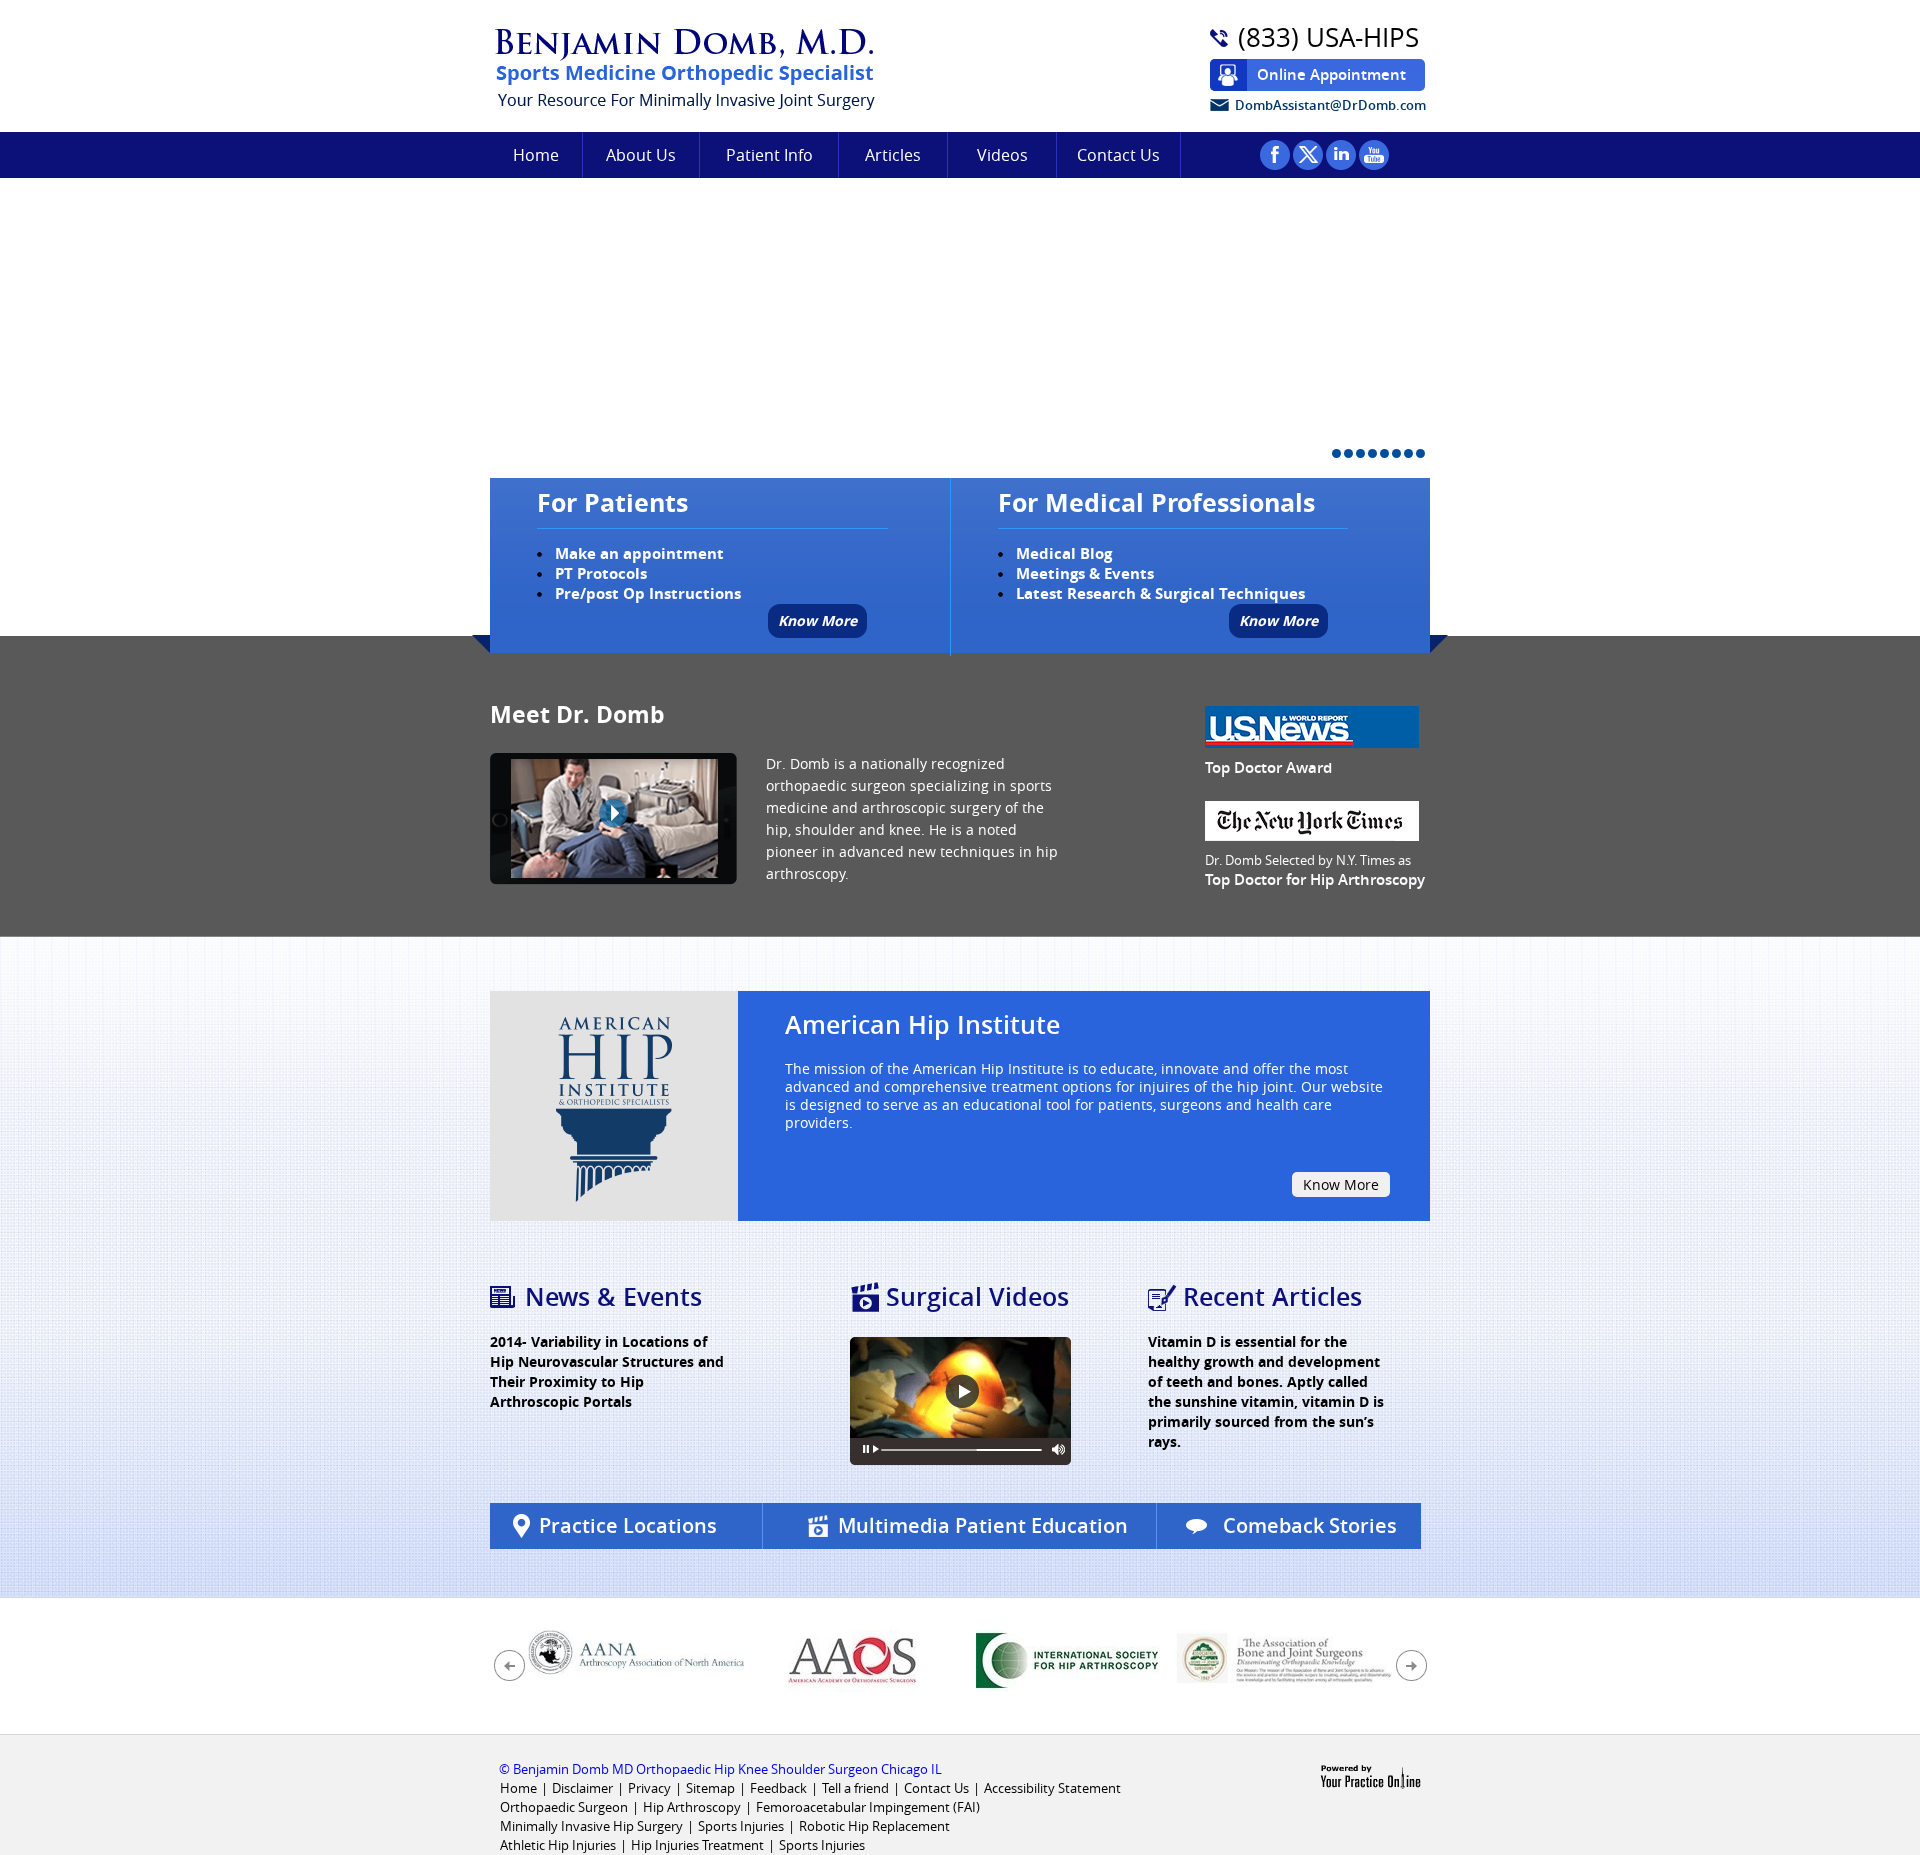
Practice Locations (628, 1525)
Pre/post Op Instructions (648, 593)
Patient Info (769, 155)
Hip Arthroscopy (692, 1807)
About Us (641, 155)
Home (536, 155)
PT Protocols (601, 573)
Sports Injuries (742, 1826)
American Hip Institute (922, 1025)
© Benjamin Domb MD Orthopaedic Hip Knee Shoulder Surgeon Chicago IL (720, 1769)
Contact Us (1118, 155)
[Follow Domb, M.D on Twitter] (1308, 155)
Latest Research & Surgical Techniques (1160, 593)
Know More (817, 620)
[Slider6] (1396, 453)
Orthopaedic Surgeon (564, 1807)
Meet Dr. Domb (577, 714)
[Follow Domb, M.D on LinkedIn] (1341, 155)
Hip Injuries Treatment (697, 1845)
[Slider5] (1384, 453)
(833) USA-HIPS (1328, 38)
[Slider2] (1348, 453)
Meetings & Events (1085, 573)
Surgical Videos (977, 1297)
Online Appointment (1331, 74)
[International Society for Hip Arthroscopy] (1068, 1659)
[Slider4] (1372, 453)
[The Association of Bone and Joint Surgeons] (1284, 1654)
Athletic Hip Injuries (558, 1845)
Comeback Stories (1310, 1525)
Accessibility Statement (1052, 1788)
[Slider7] (1408, 453)
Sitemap (710, 1788)
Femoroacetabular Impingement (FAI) (868, 1807)
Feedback (778, 1788)
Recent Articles (1272, 1297)
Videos (1002, 155)
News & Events (613, 1297)
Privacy (649, 1788)
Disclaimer (582, 1788)
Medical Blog (1064, 553)
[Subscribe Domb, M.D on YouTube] (1374, 155)
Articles (893, 155)
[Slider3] (1360, 453)
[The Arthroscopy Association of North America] (852, 1659)
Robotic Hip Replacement (874, 1826)
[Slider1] (1336, 453)
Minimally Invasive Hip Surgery (591, 1826)
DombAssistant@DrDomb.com (1330, 105)
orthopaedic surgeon (836, 785)
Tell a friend (855, 1788)
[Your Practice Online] (1370, 1775)
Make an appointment (639, 553)
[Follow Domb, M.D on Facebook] (1275, 155)
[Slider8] (1420, 453)
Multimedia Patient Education (983, 1525)
